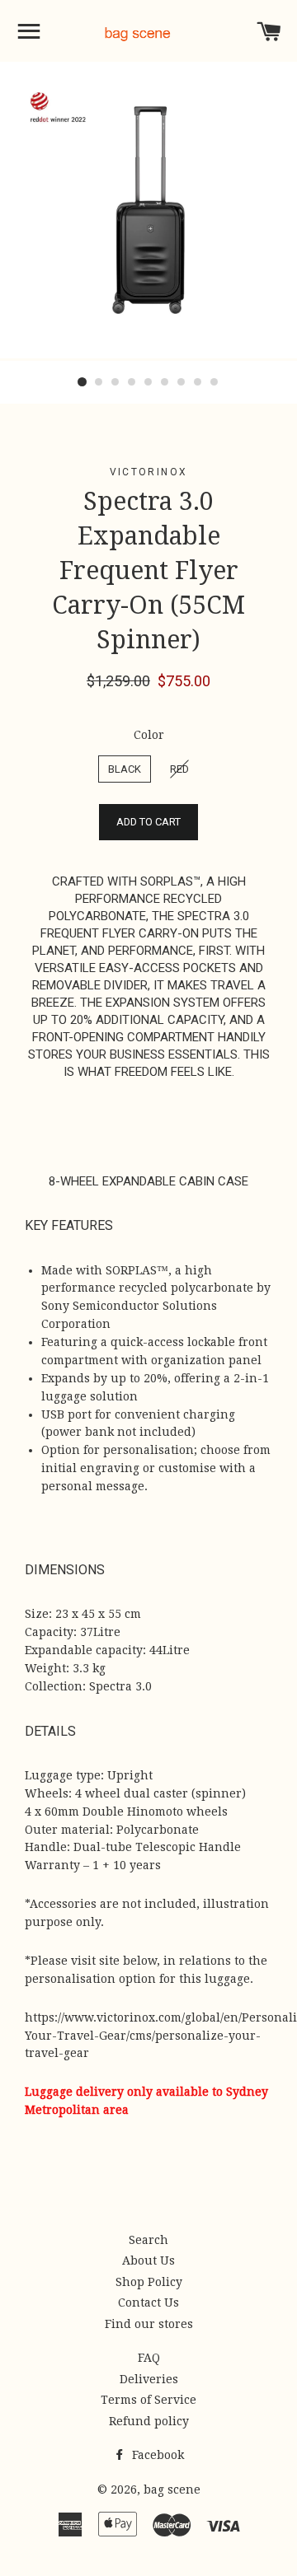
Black (125, 769)
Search (148, 2240)
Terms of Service (148, 2400)
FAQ (149, 2358)
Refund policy (149, 2421)
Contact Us (148, 2303)
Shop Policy (149, 2282)
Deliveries (149, 2379)
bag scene (172, 2490)
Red (179, 769)
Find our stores (149, 2324)
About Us (148, 2260)
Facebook (156, 2455)
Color (149, 735)
